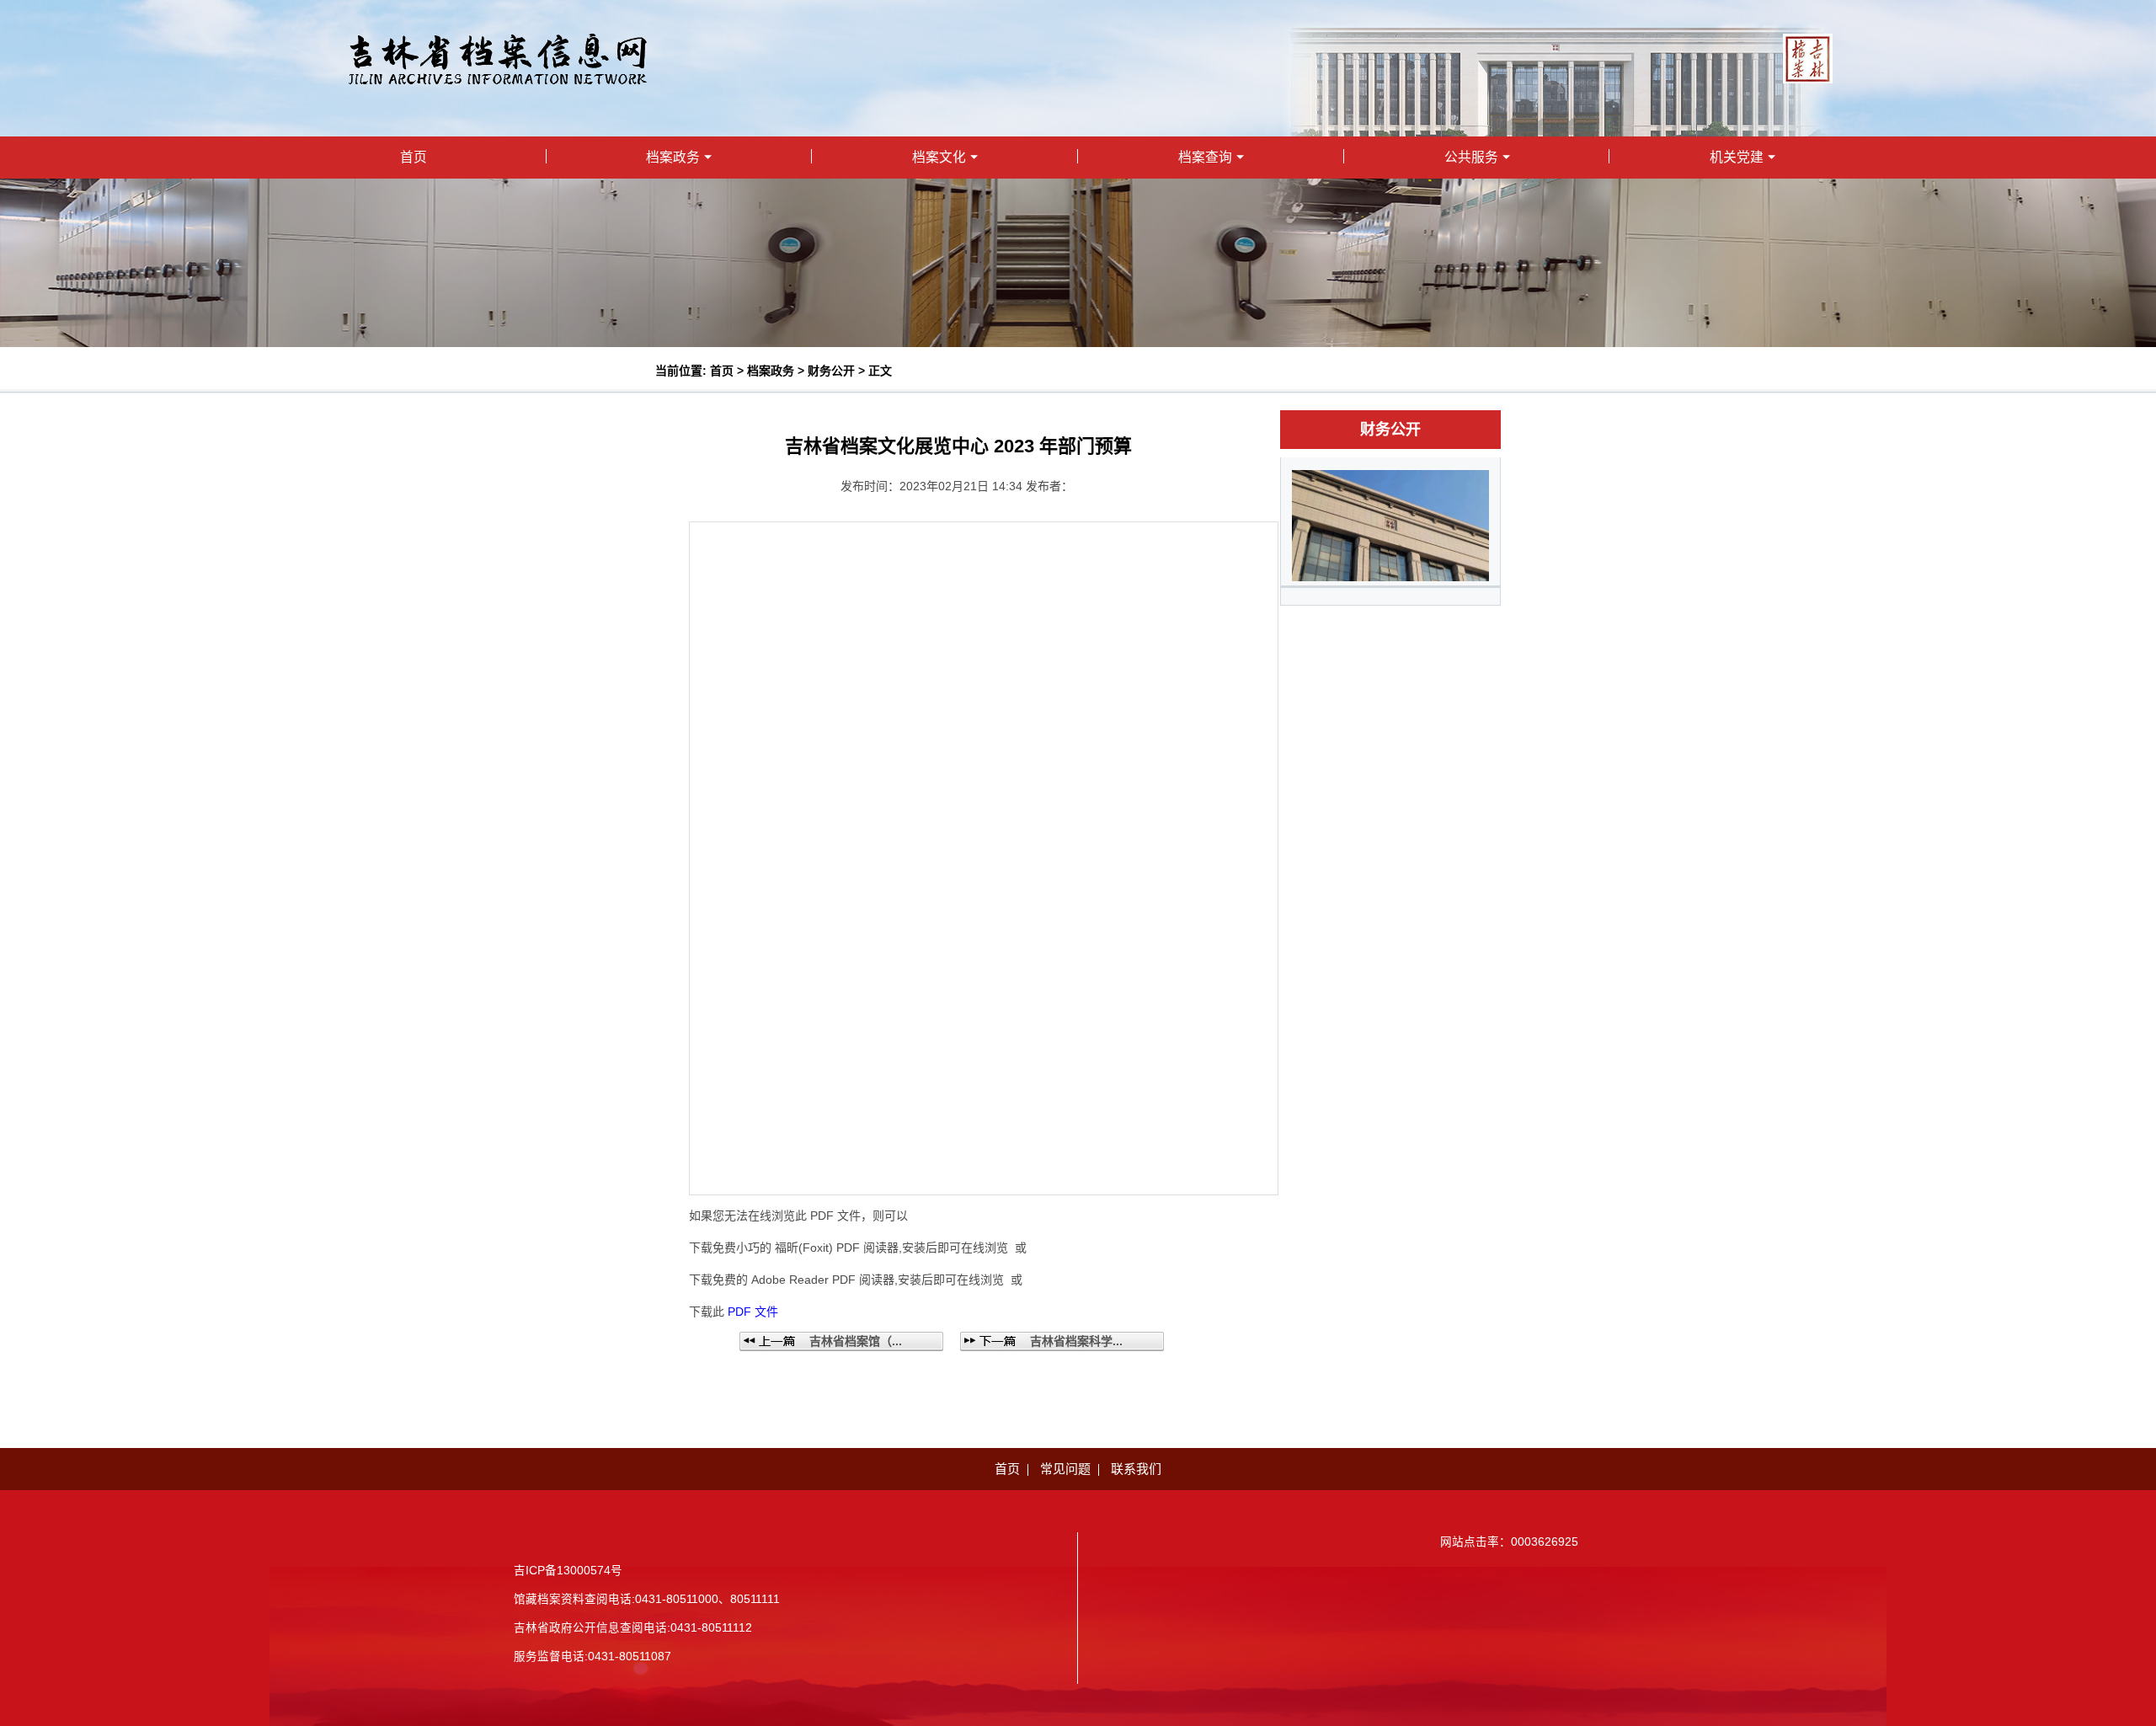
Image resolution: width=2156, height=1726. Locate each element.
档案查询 (1205, 157)
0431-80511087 (630, 1657)
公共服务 (1471, 157)
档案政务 (673, 157)
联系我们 (1136, 1469)
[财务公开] (1390, 524)
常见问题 (1065, 1469)
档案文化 (939, 157)
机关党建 (1737, 157)
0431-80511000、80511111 (707, 1599)
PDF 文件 (753, 1312)
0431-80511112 (711, 1628)
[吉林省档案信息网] (498, 58)
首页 (414, 157)
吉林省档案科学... (1076, 1341)
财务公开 (831, 371)
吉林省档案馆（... (856, 1341)
